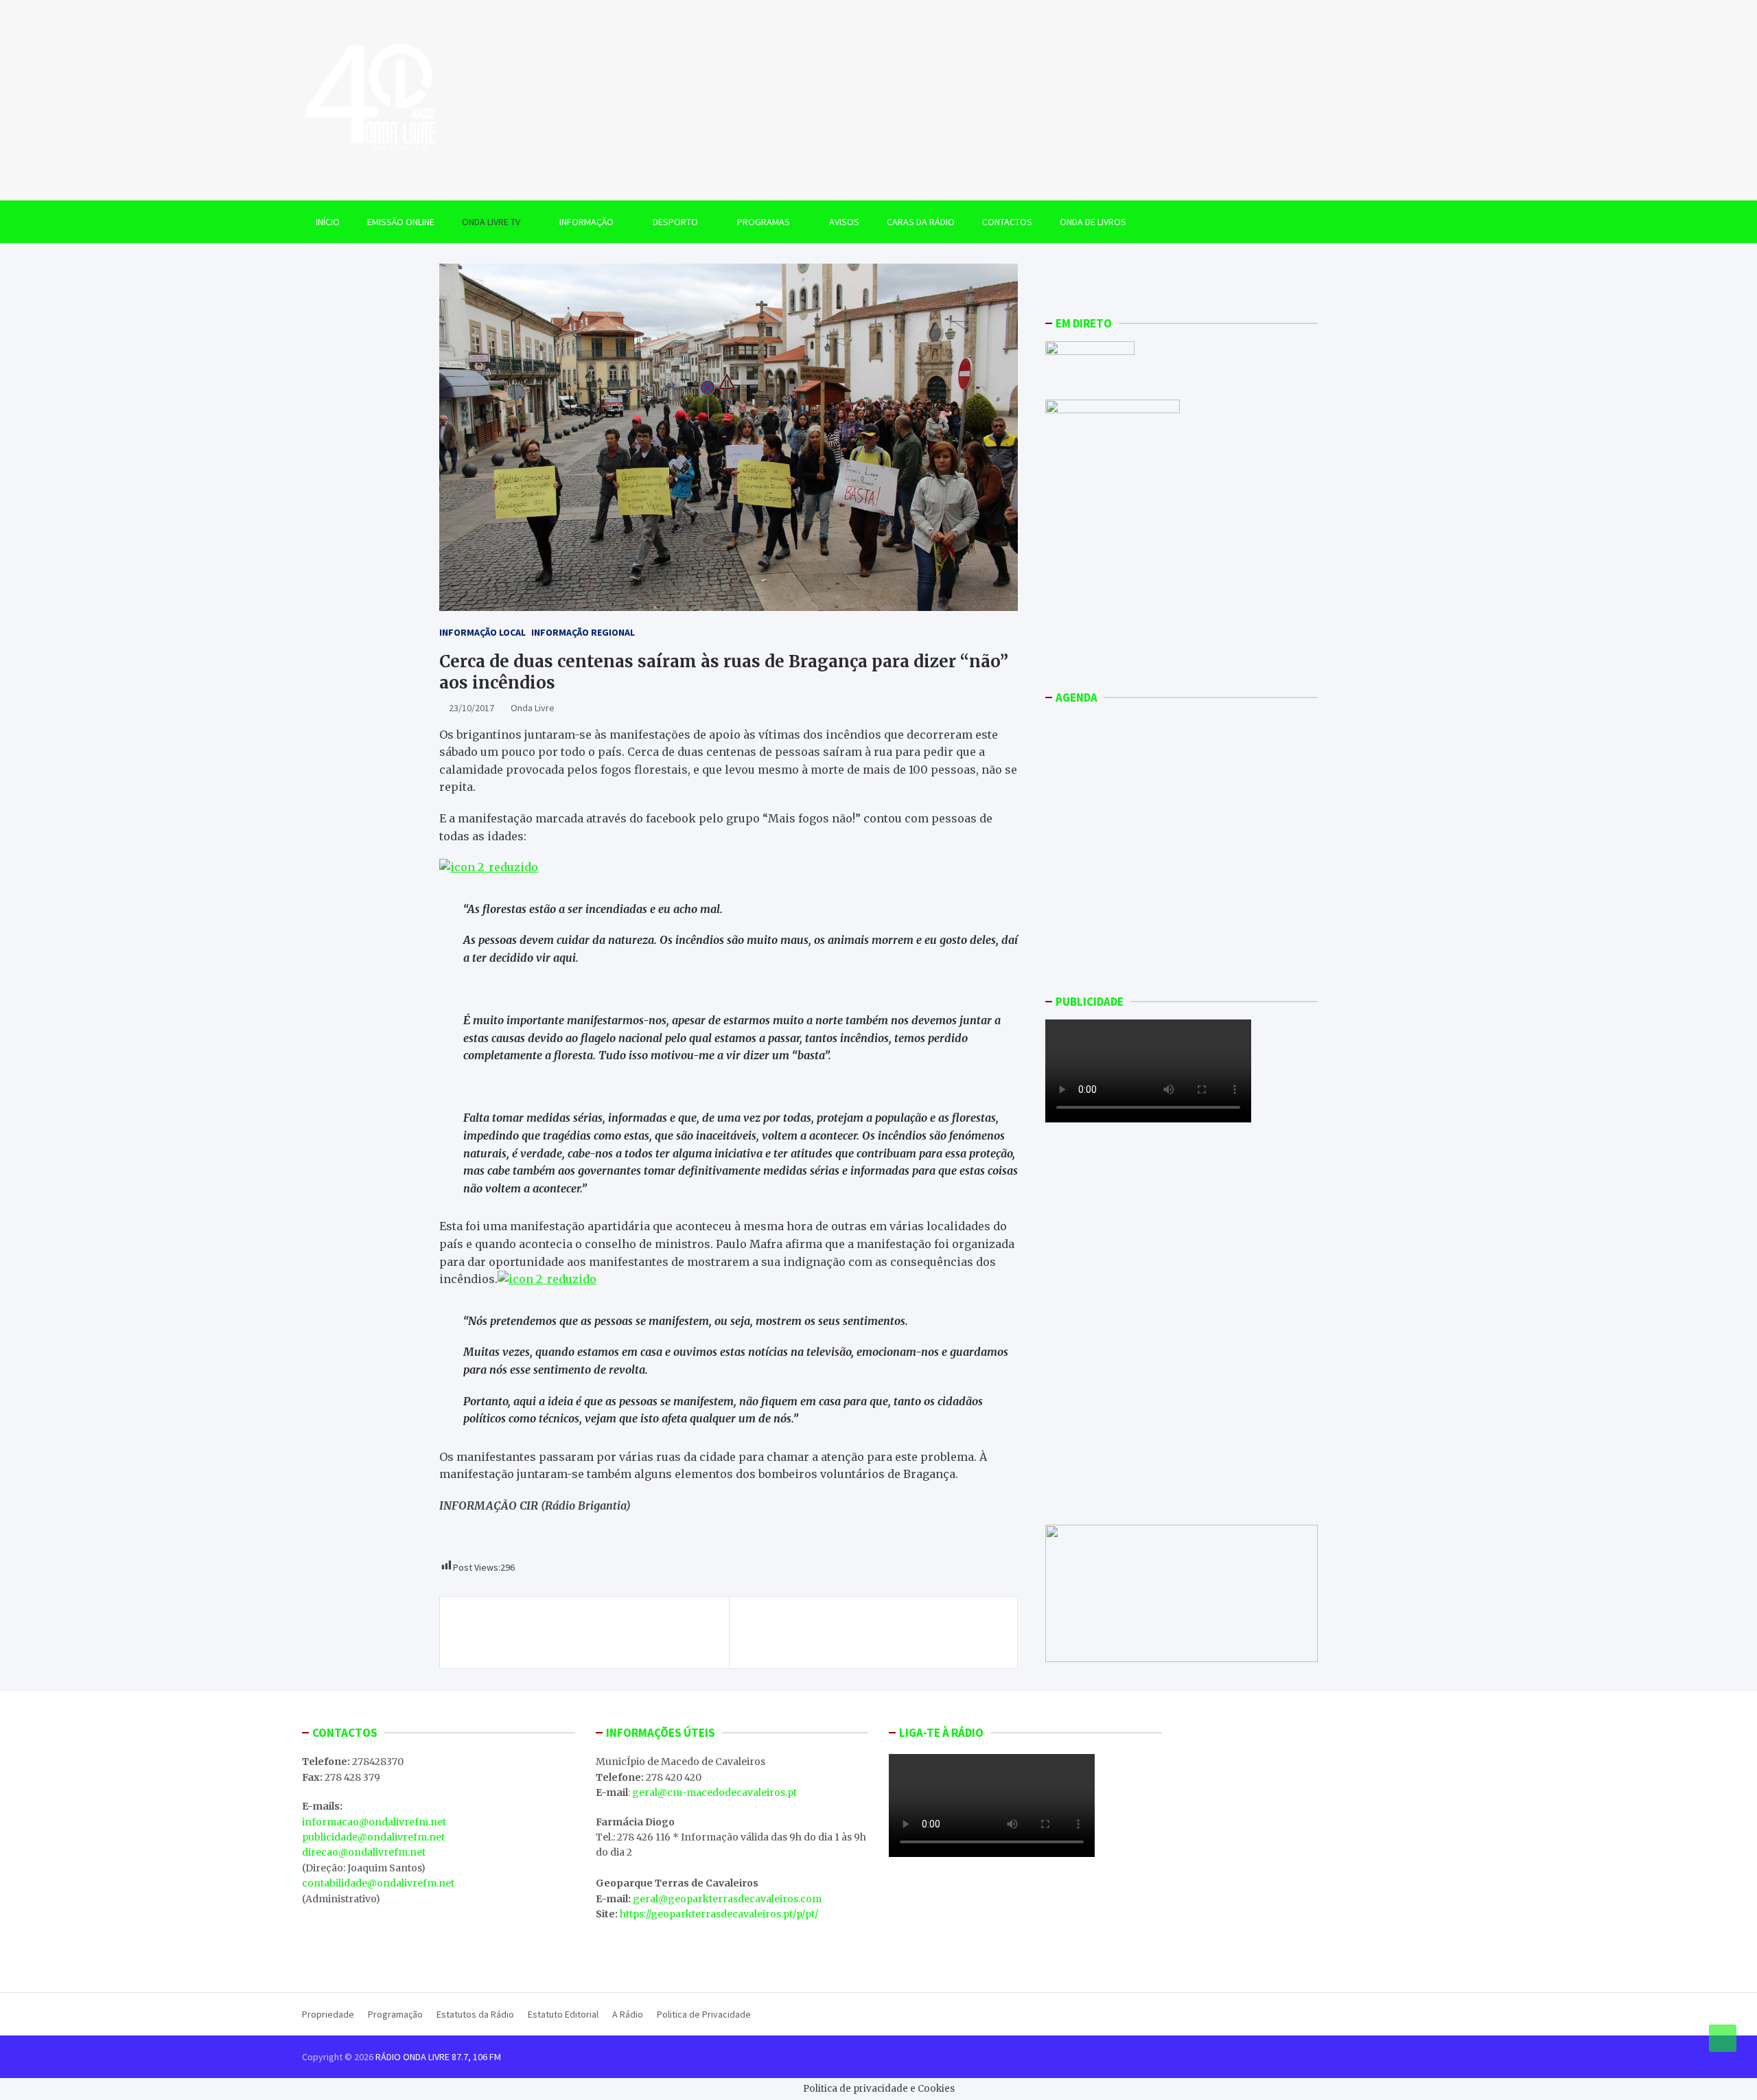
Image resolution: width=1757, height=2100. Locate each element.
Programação (395, 2014)
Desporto (675, 222)
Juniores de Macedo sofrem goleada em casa (877, 1625)
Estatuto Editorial (563, 2014)
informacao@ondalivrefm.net (374, 1822)
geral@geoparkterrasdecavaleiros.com (727, 1899)
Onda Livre (533, 708)
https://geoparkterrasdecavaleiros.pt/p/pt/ (719, 1914)
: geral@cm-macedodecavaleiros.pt (712, 1792)
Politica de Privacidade (704, 2014)
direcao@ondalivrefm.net (364, 1852)
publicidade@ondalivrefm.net (373, 1837)
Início (328, 222)
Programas (764, 222)
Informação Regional (583, 632)
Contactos (1007, 222)
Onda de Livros (1093, 222)
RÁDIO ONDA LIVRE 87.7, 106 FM (438, 2057)
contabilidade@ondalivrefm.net (378, 1883)
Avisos (844, 222)
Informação (586, 222)
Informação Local (482, 632)
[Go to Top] (1723, 2038)
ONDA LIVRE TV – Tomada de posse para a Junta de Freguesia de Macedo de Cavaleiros (589, 1632)
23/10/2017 (472, 708)
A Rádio (628, 2014)
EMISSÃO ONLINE (401, 222)
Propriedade (328, 2014)
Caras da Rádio (921, 222)
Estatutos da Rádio (475, 2014)
